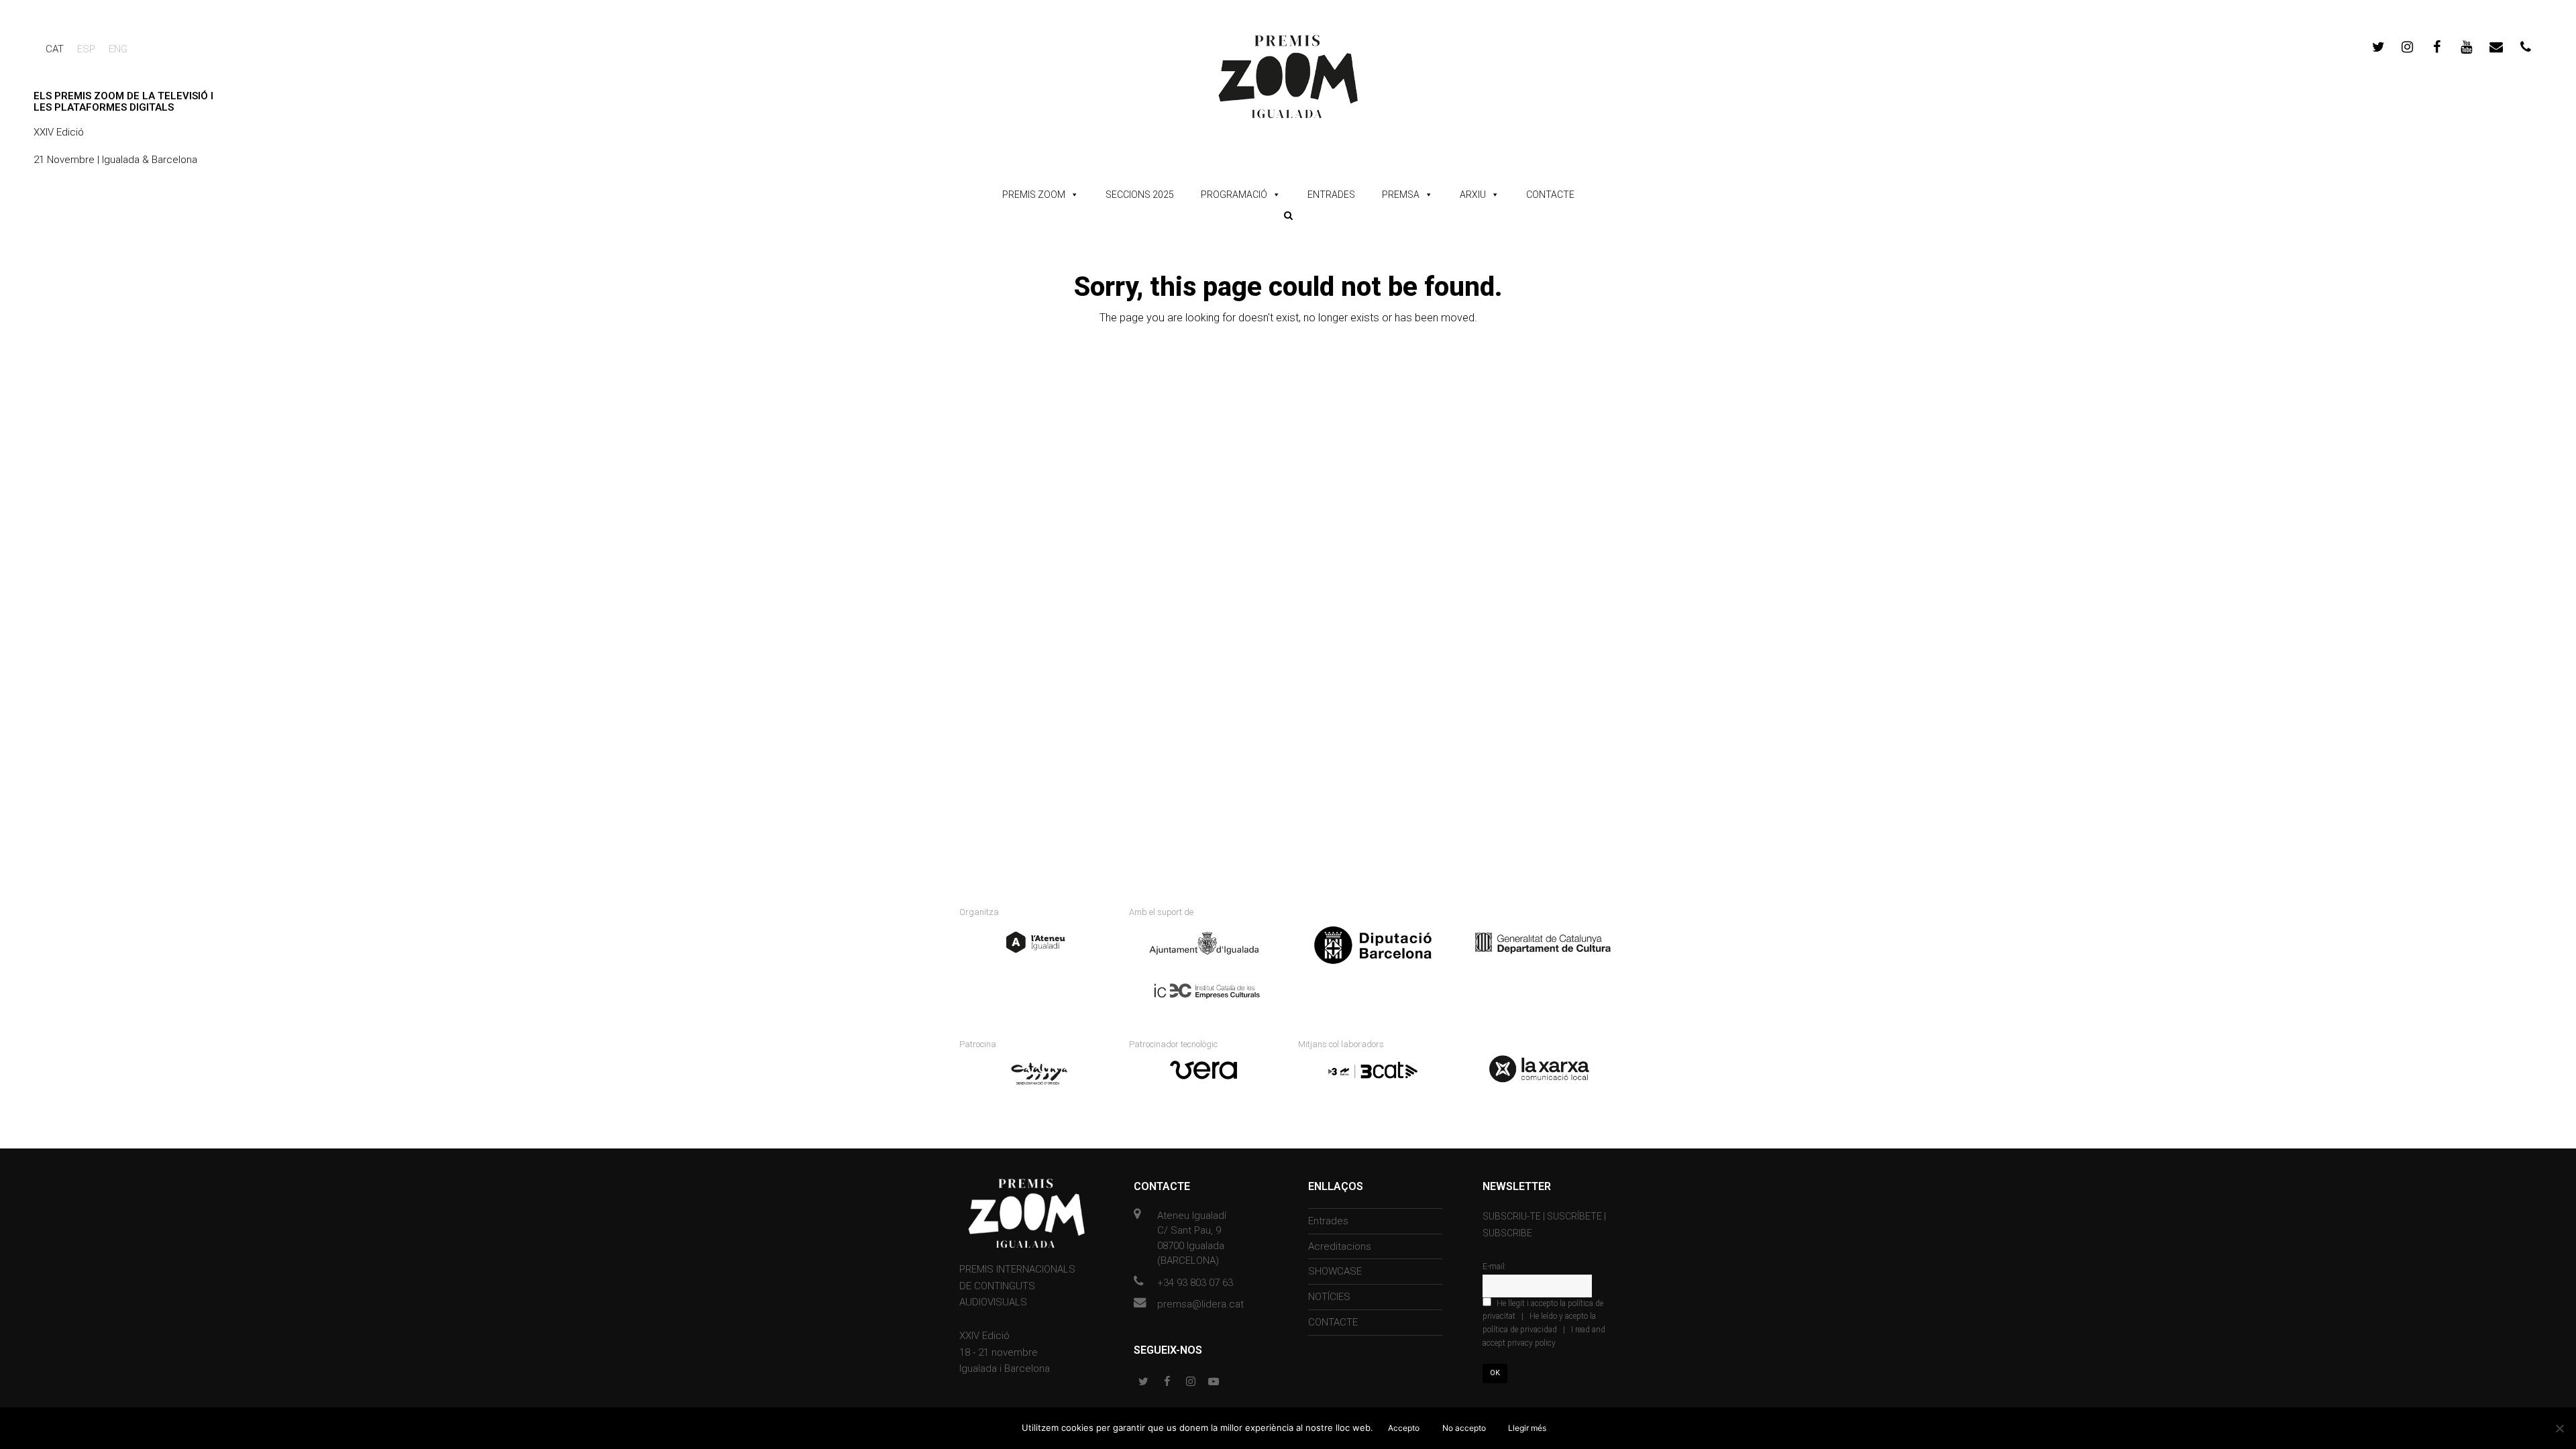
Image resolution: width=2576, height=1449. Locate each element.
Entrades (1328, 1221)
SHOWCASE (1335, 1271)
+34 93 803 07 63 (1195, 1283)
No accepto (1464, 1428)
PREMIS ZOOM (1034, 195)
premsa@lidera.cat (1200, 1304)
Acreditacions (1340, 1246)
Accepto (1404, 1428)
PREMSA (1401, 195)
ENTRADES (1331, 195)
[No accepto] (2559, 1428)
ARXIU (1473, 195)
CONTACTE (1550, 195)
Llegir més (1527, 1428)
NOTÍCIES (1329, 1297)
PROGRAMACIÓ (1234, 195)
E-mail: (1495, 1267)
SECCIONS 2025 (1140, 195)
